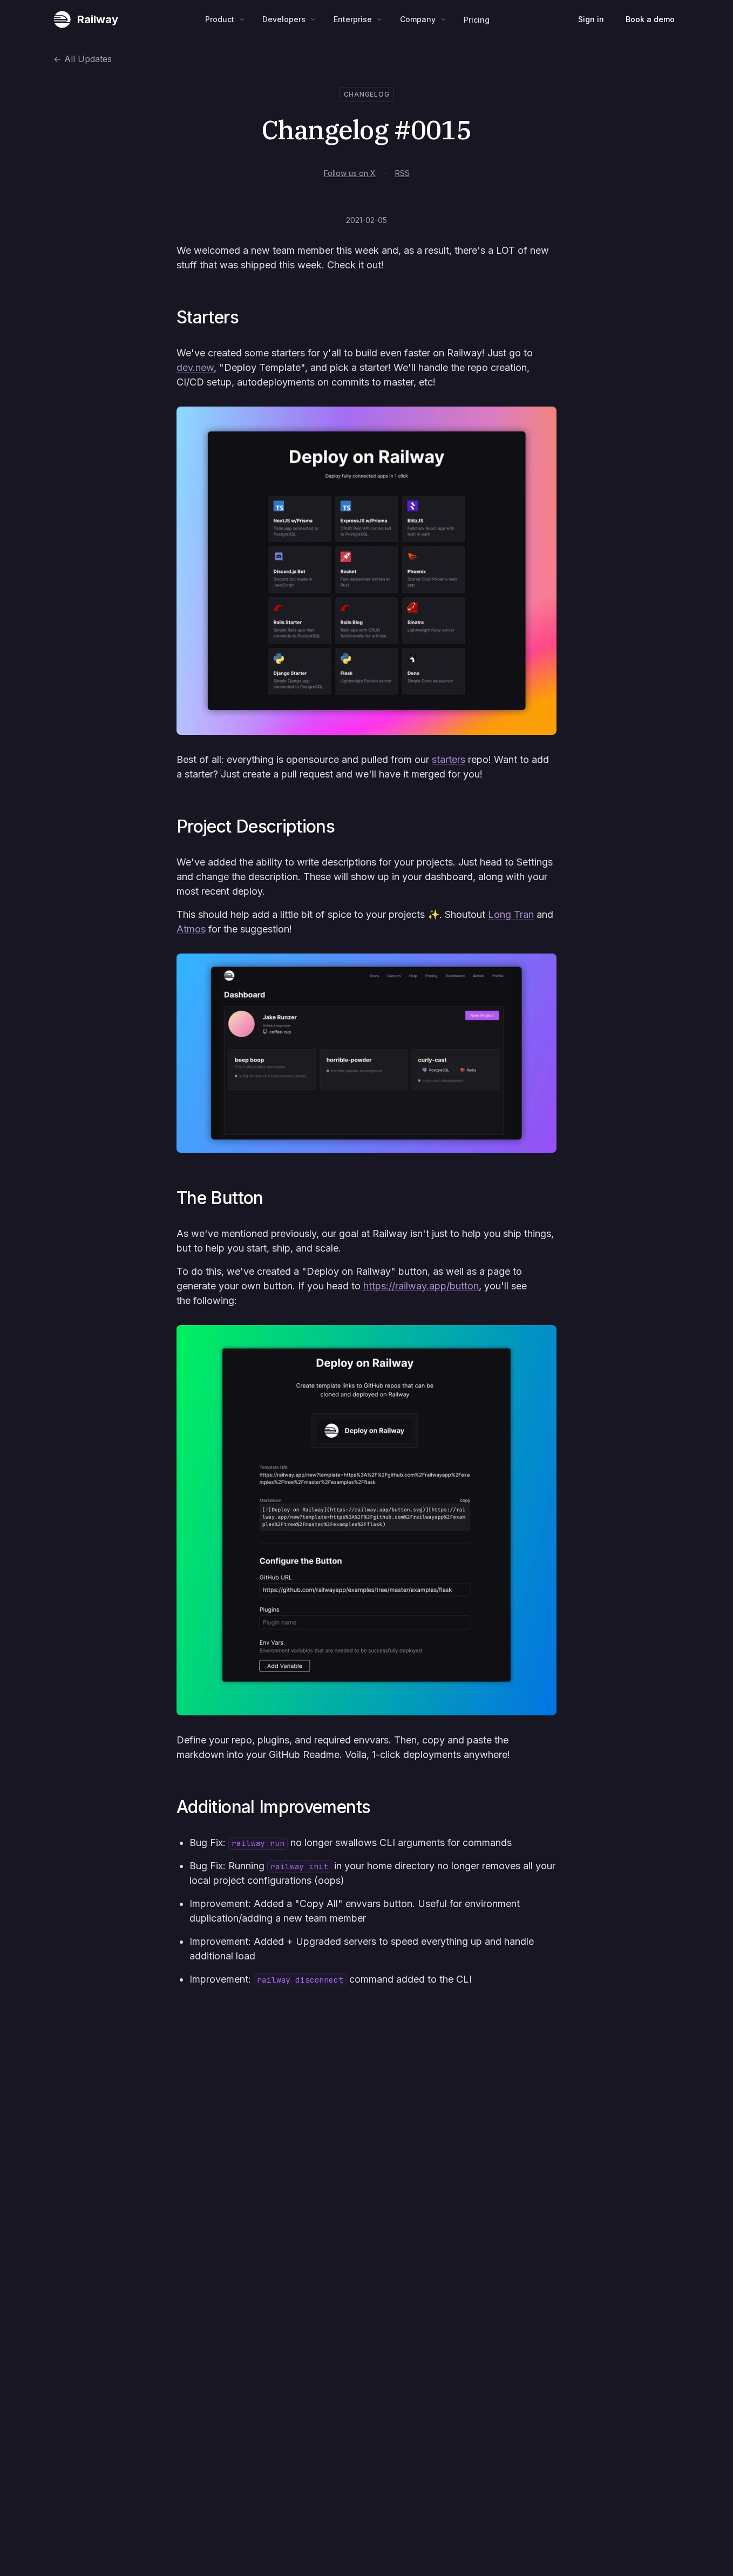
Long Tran (511, 914)
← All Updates (83, 59)
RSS (402, 173)
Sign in (591, 19)
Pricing (477, 20)
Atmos (191, 929)
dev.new (195, 367)
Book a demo (650, 19)
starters (449, 759)
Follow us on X (350, 173)
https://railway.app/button (421, 1286)
